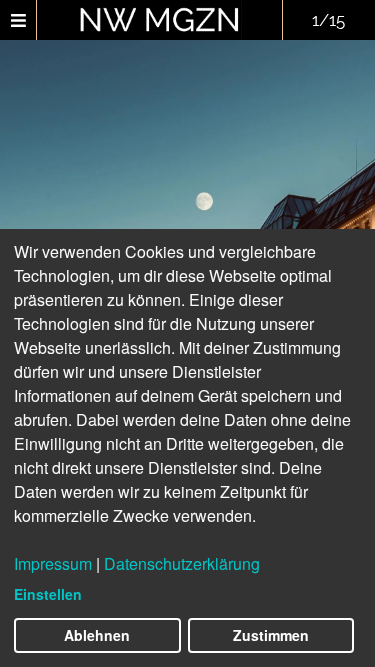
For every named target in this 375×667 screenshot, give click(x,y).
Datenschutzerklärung (182, 563)
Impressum (53, 563)
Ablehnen (97, 635)
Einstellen (48, 594)
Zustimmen (271, 635)
